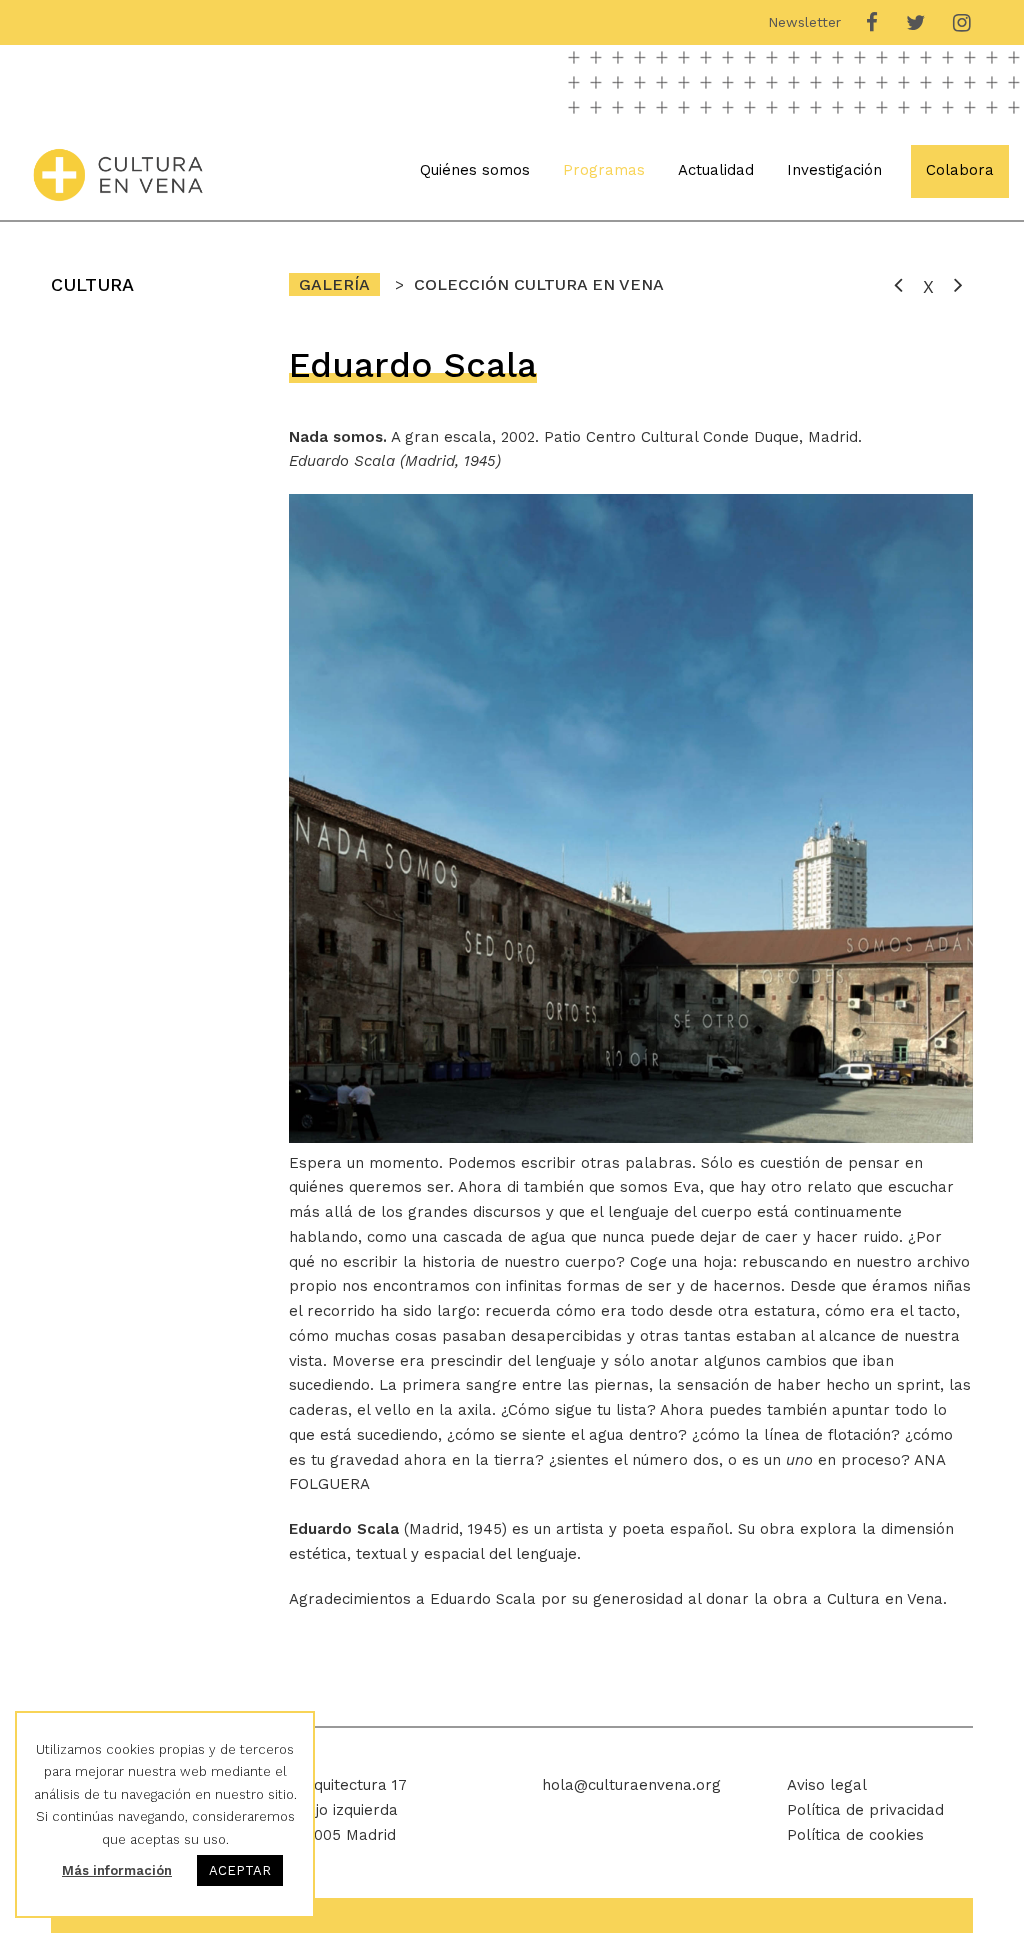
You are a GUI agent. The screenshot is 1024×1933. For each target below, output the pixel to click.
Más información (117, 1870)
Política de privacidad (865, 1810)
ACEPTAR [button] (240, 1870)
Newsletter (804, 22)
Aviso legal (827, 1785)
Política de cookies (855, 1835)
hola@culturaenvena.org (631, 1785)
